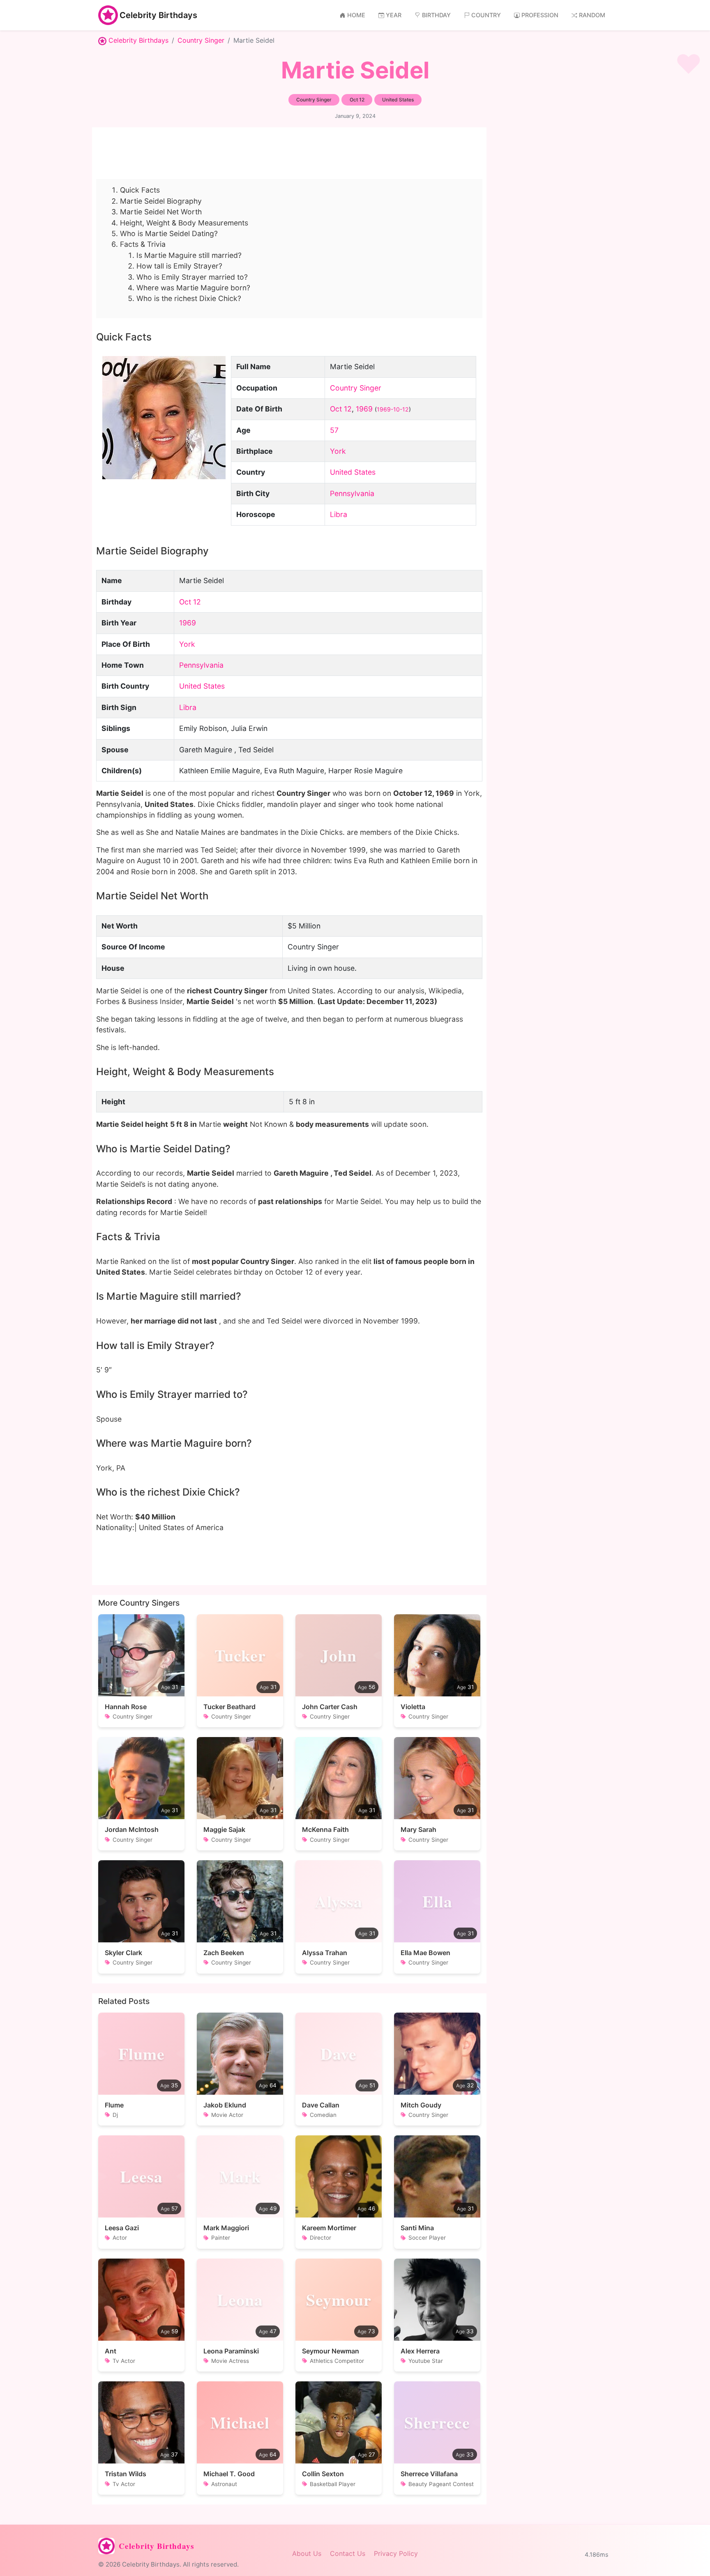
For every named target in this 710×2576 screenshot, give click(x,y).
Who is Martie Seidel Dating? (169, 233)
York (338, 451)
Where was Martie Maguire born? (193, 288)
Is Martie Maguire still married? (189, 255)
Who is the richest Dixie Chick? (189, 298)
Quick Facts (140, 190)
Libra (339, 514)
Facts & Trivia (143, 244)
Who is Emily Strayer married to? (192, 277)
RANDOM (592, 15)
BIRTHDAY (436, 15)
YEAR (394, 15)
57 (334, 430)
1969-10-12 (393, 409)
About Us (307, 2553)
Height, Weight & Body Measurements (184, 223)
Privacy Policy (396, 2553)
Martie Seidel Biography (161, 201)
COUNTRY (486, 15)
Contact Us (348, 2553)
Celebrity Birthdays (158, 15)
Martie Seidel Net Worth (161, 212)
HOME (356, 15)
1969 (364, 409)
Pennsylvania (352, 493)
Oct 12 (341, 409)
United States (353, 472)
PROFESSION (540, 15)
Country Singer (201, 40)
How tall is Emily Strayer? (179, 266)
